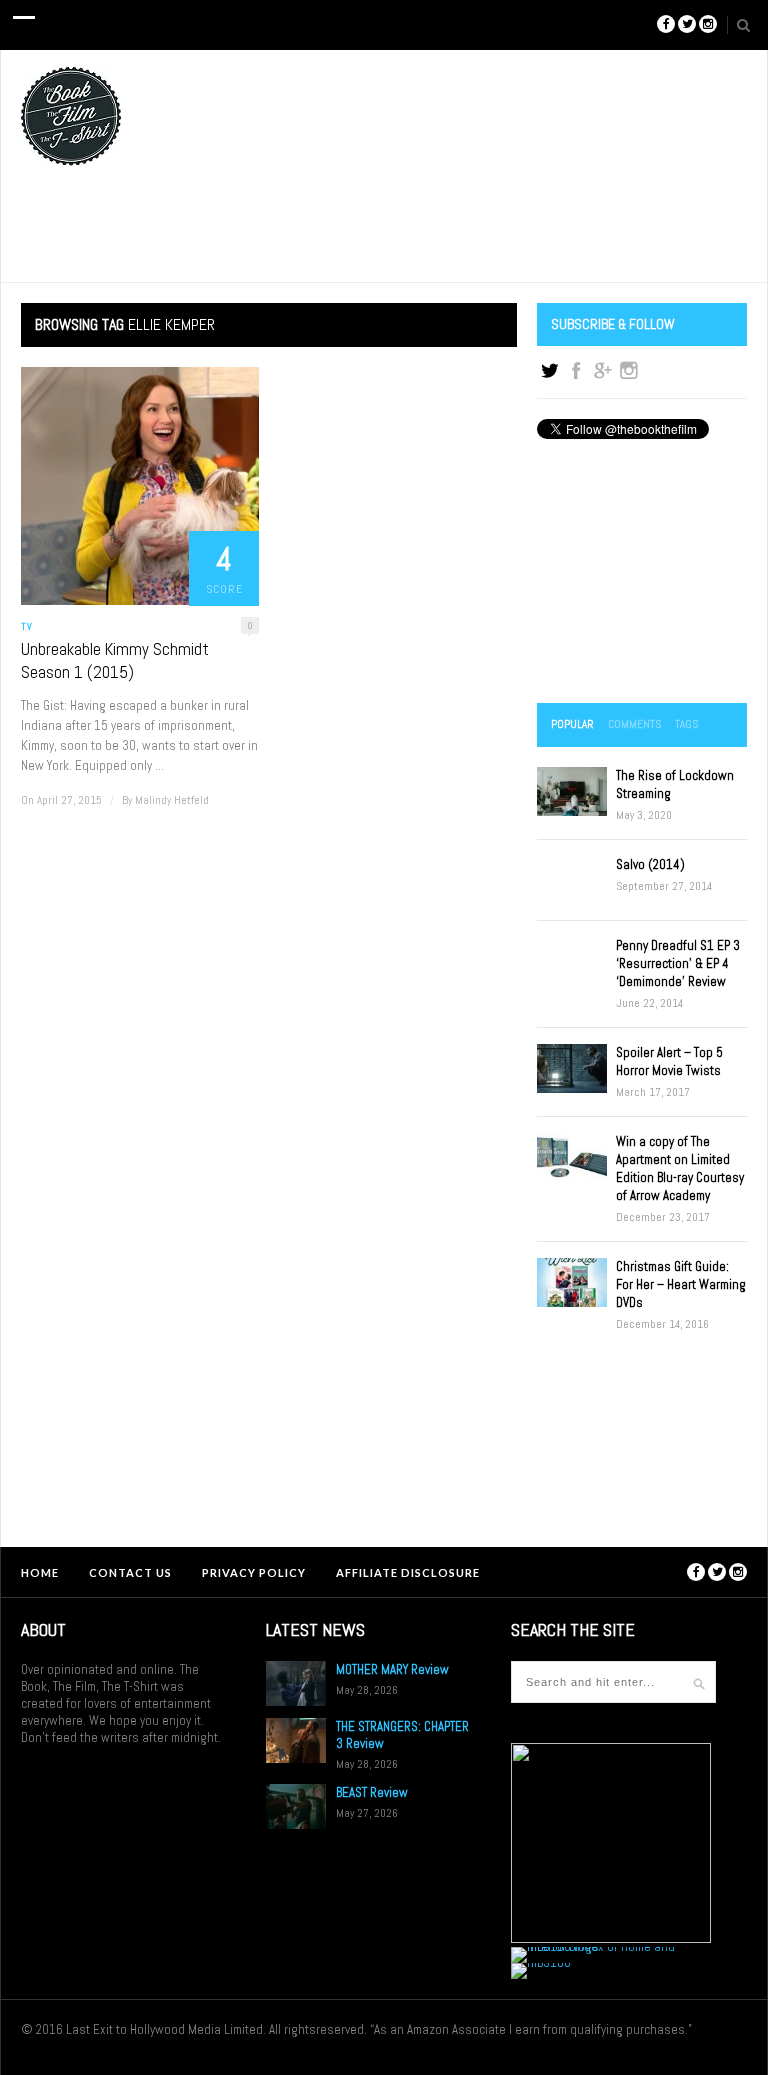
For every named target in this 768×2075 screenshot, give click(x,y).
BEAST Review (372, 1792)
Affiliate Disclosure (408, 1572)
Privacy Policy (254, 1572)
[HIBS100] (541, 1962)
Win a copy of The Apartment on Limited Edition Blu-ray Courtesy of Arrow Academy (680, 1168)
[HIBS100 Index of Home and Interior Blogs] (593, 1946)
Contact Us (130, 1572)
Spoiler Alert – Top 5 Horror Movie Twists (669, 1061)
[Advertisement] (642, 573)
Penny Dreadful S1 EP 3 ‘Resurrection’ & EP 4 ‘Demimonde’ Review (678, 963)
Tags (686, 724)
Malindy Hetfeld (172, 800)
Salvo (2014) (650, 864)
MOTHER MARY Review (392, 1669)
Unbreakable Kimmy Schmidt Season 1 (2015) (115, 660)
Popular (572, 724)
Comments (634, 724)
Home (40, 1572)
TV (27, 626)
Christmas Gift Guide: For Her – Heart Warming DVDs (681, 1284)
